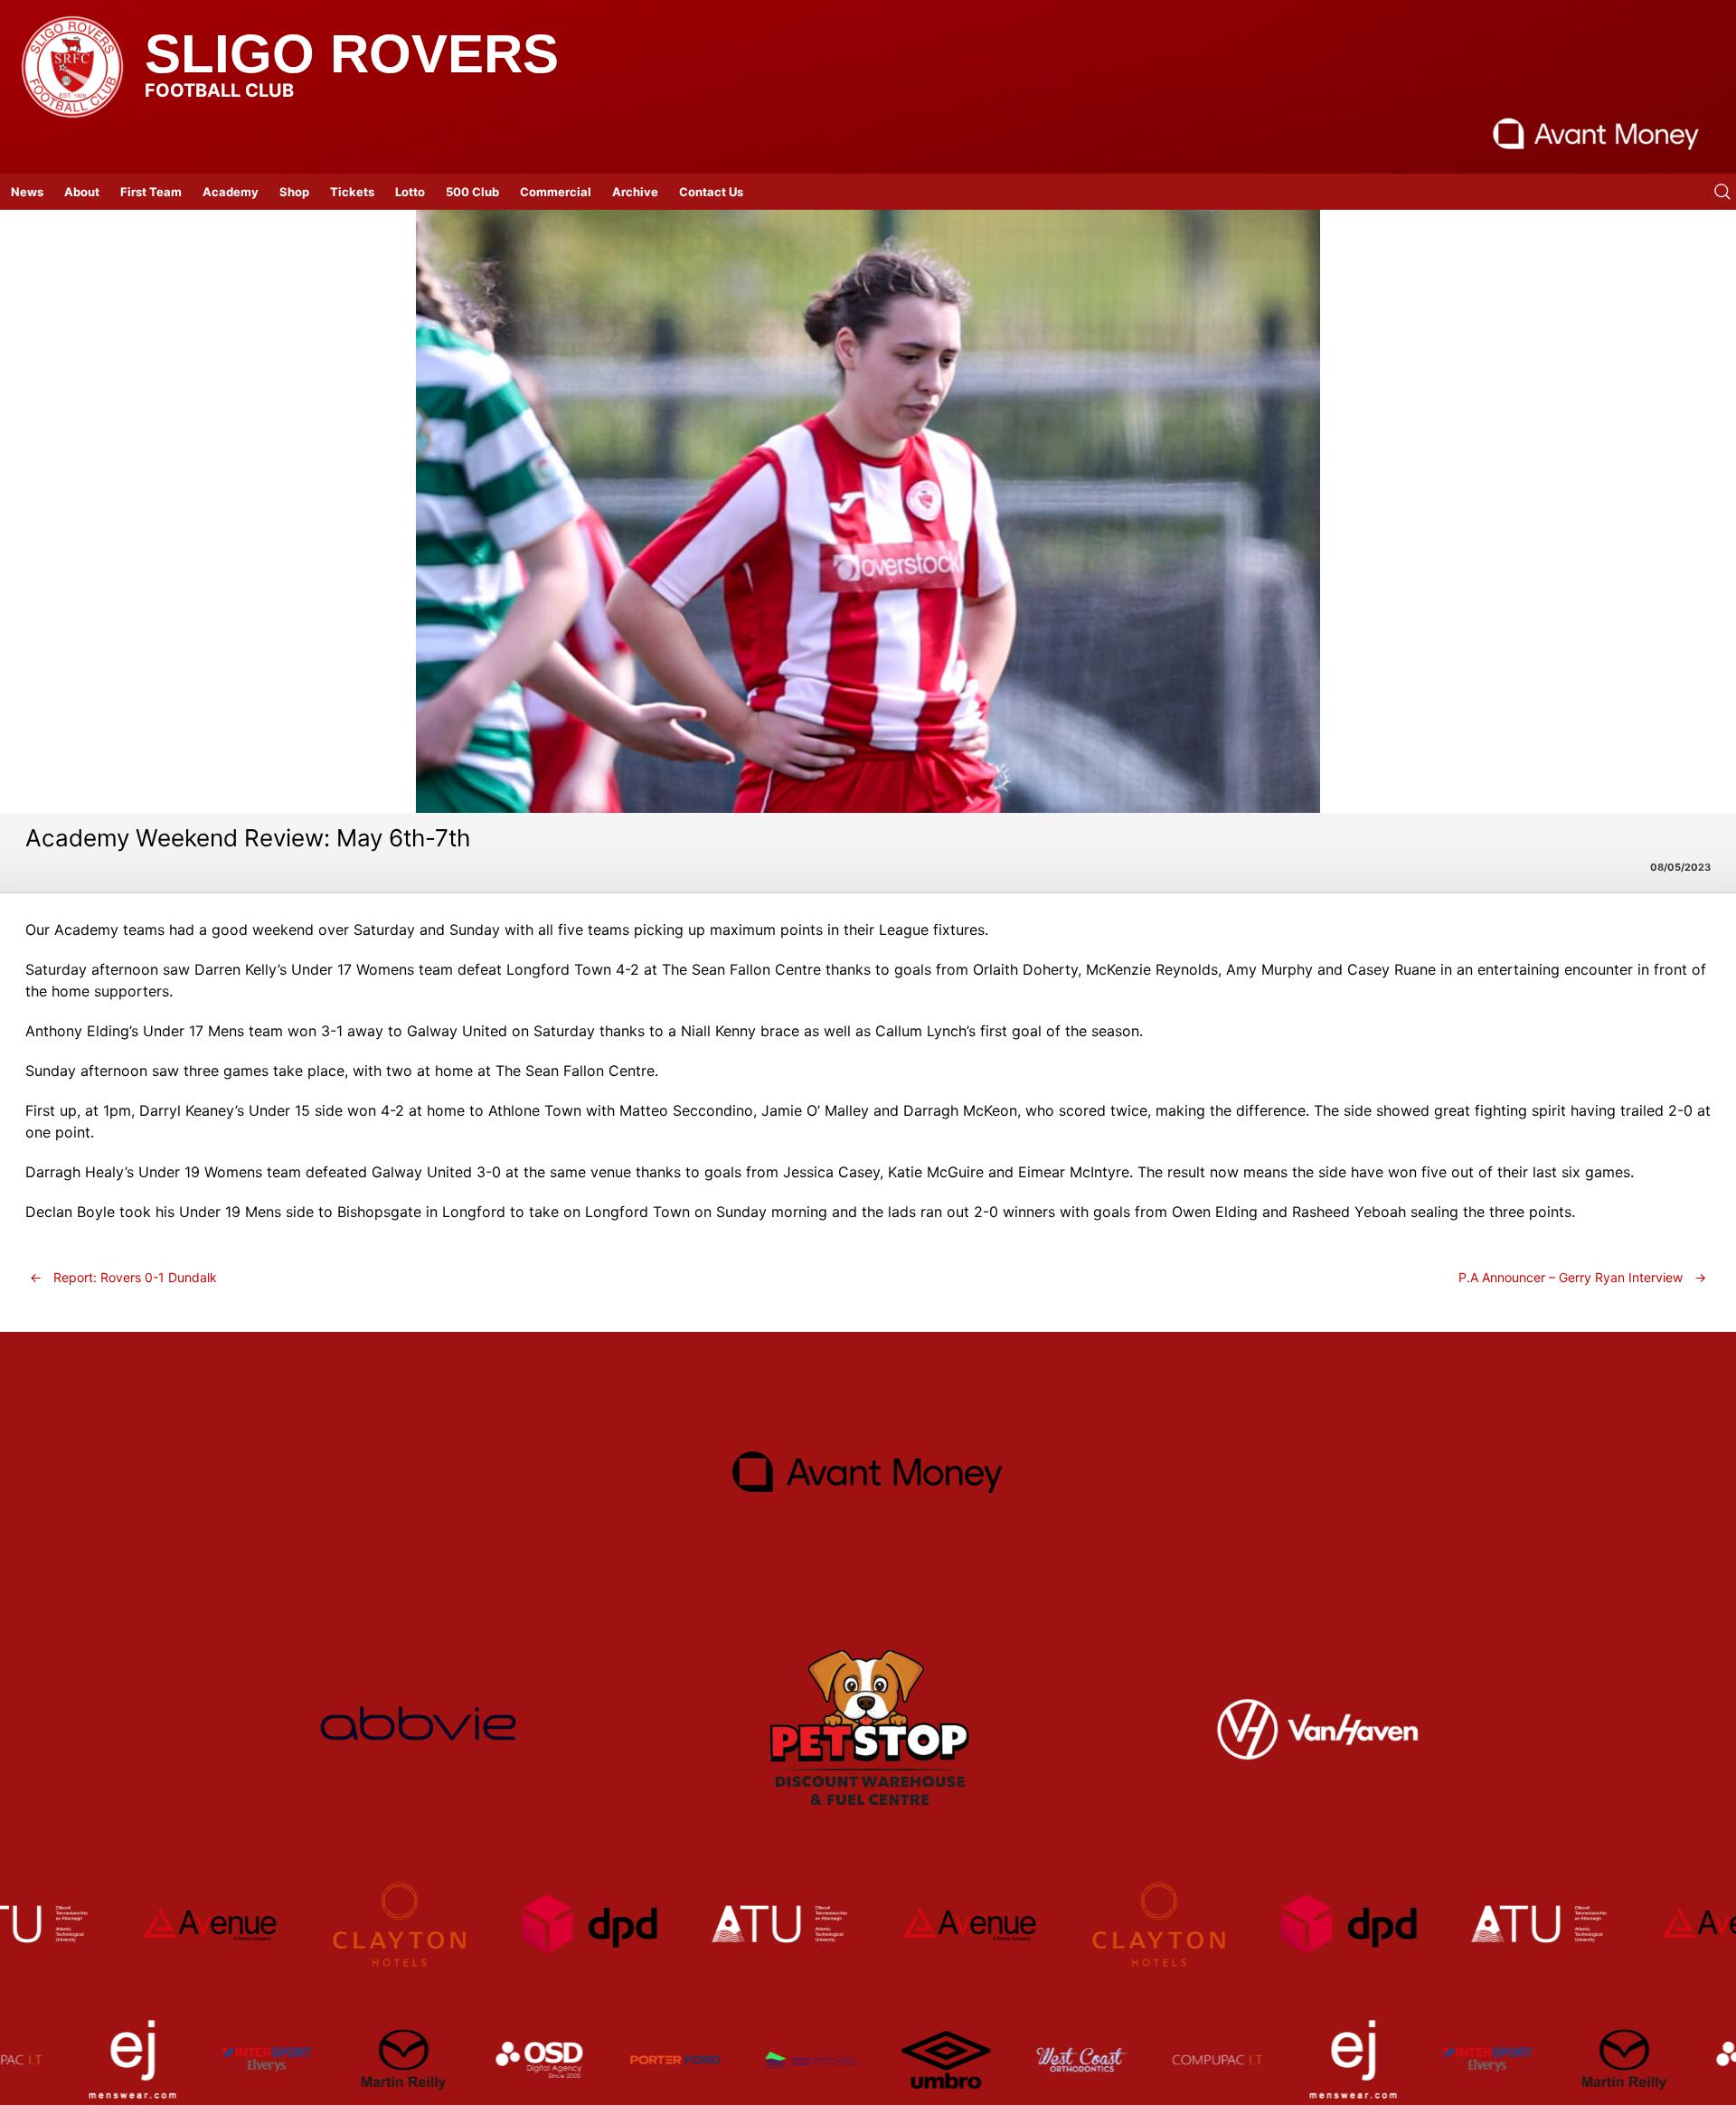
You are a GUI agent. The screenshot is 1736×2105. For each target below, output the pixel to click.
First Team (151, 192)
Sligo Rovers (352, 54)
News (27, 192)
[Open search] (1722, 192)
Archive (635, 192)
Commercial (556, 192)
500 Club (472, 192)
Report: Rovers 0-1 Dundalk (123, 1277)
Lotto (410, 192)
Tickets (352, 192)
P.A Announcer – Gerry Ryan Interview (1582, 1277)
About (82, 192)
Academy (231, 192)
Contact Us (711, 192)
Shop (294, 192)
